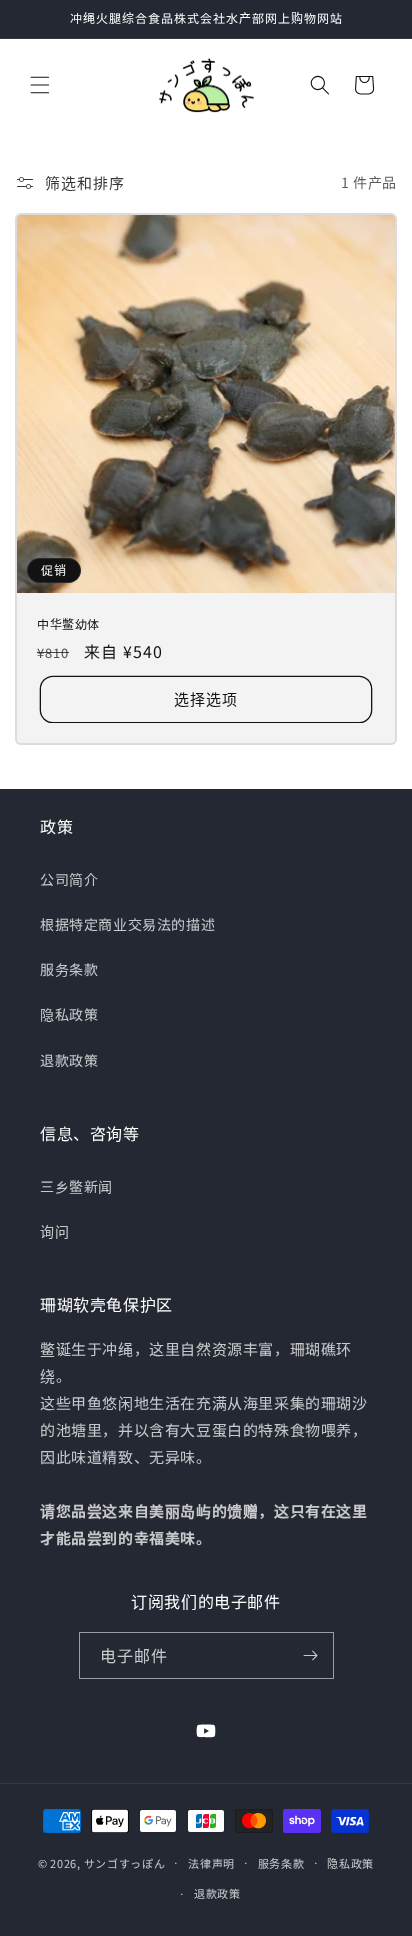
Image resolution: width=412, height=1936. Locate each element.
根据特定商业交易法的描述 (127, 924)
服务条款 (69, 969)
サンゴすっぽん (125, 1862)
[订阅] (311, 1655)
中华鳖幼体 (68, 624)
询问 (54, 1231)
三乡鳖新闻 (76, 1186)
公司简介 (69, 879)
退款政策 (69, 1060)
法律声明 (211, 1863)
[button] (40, 85)
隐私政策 (69, 1014)
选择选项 (206, 698)
